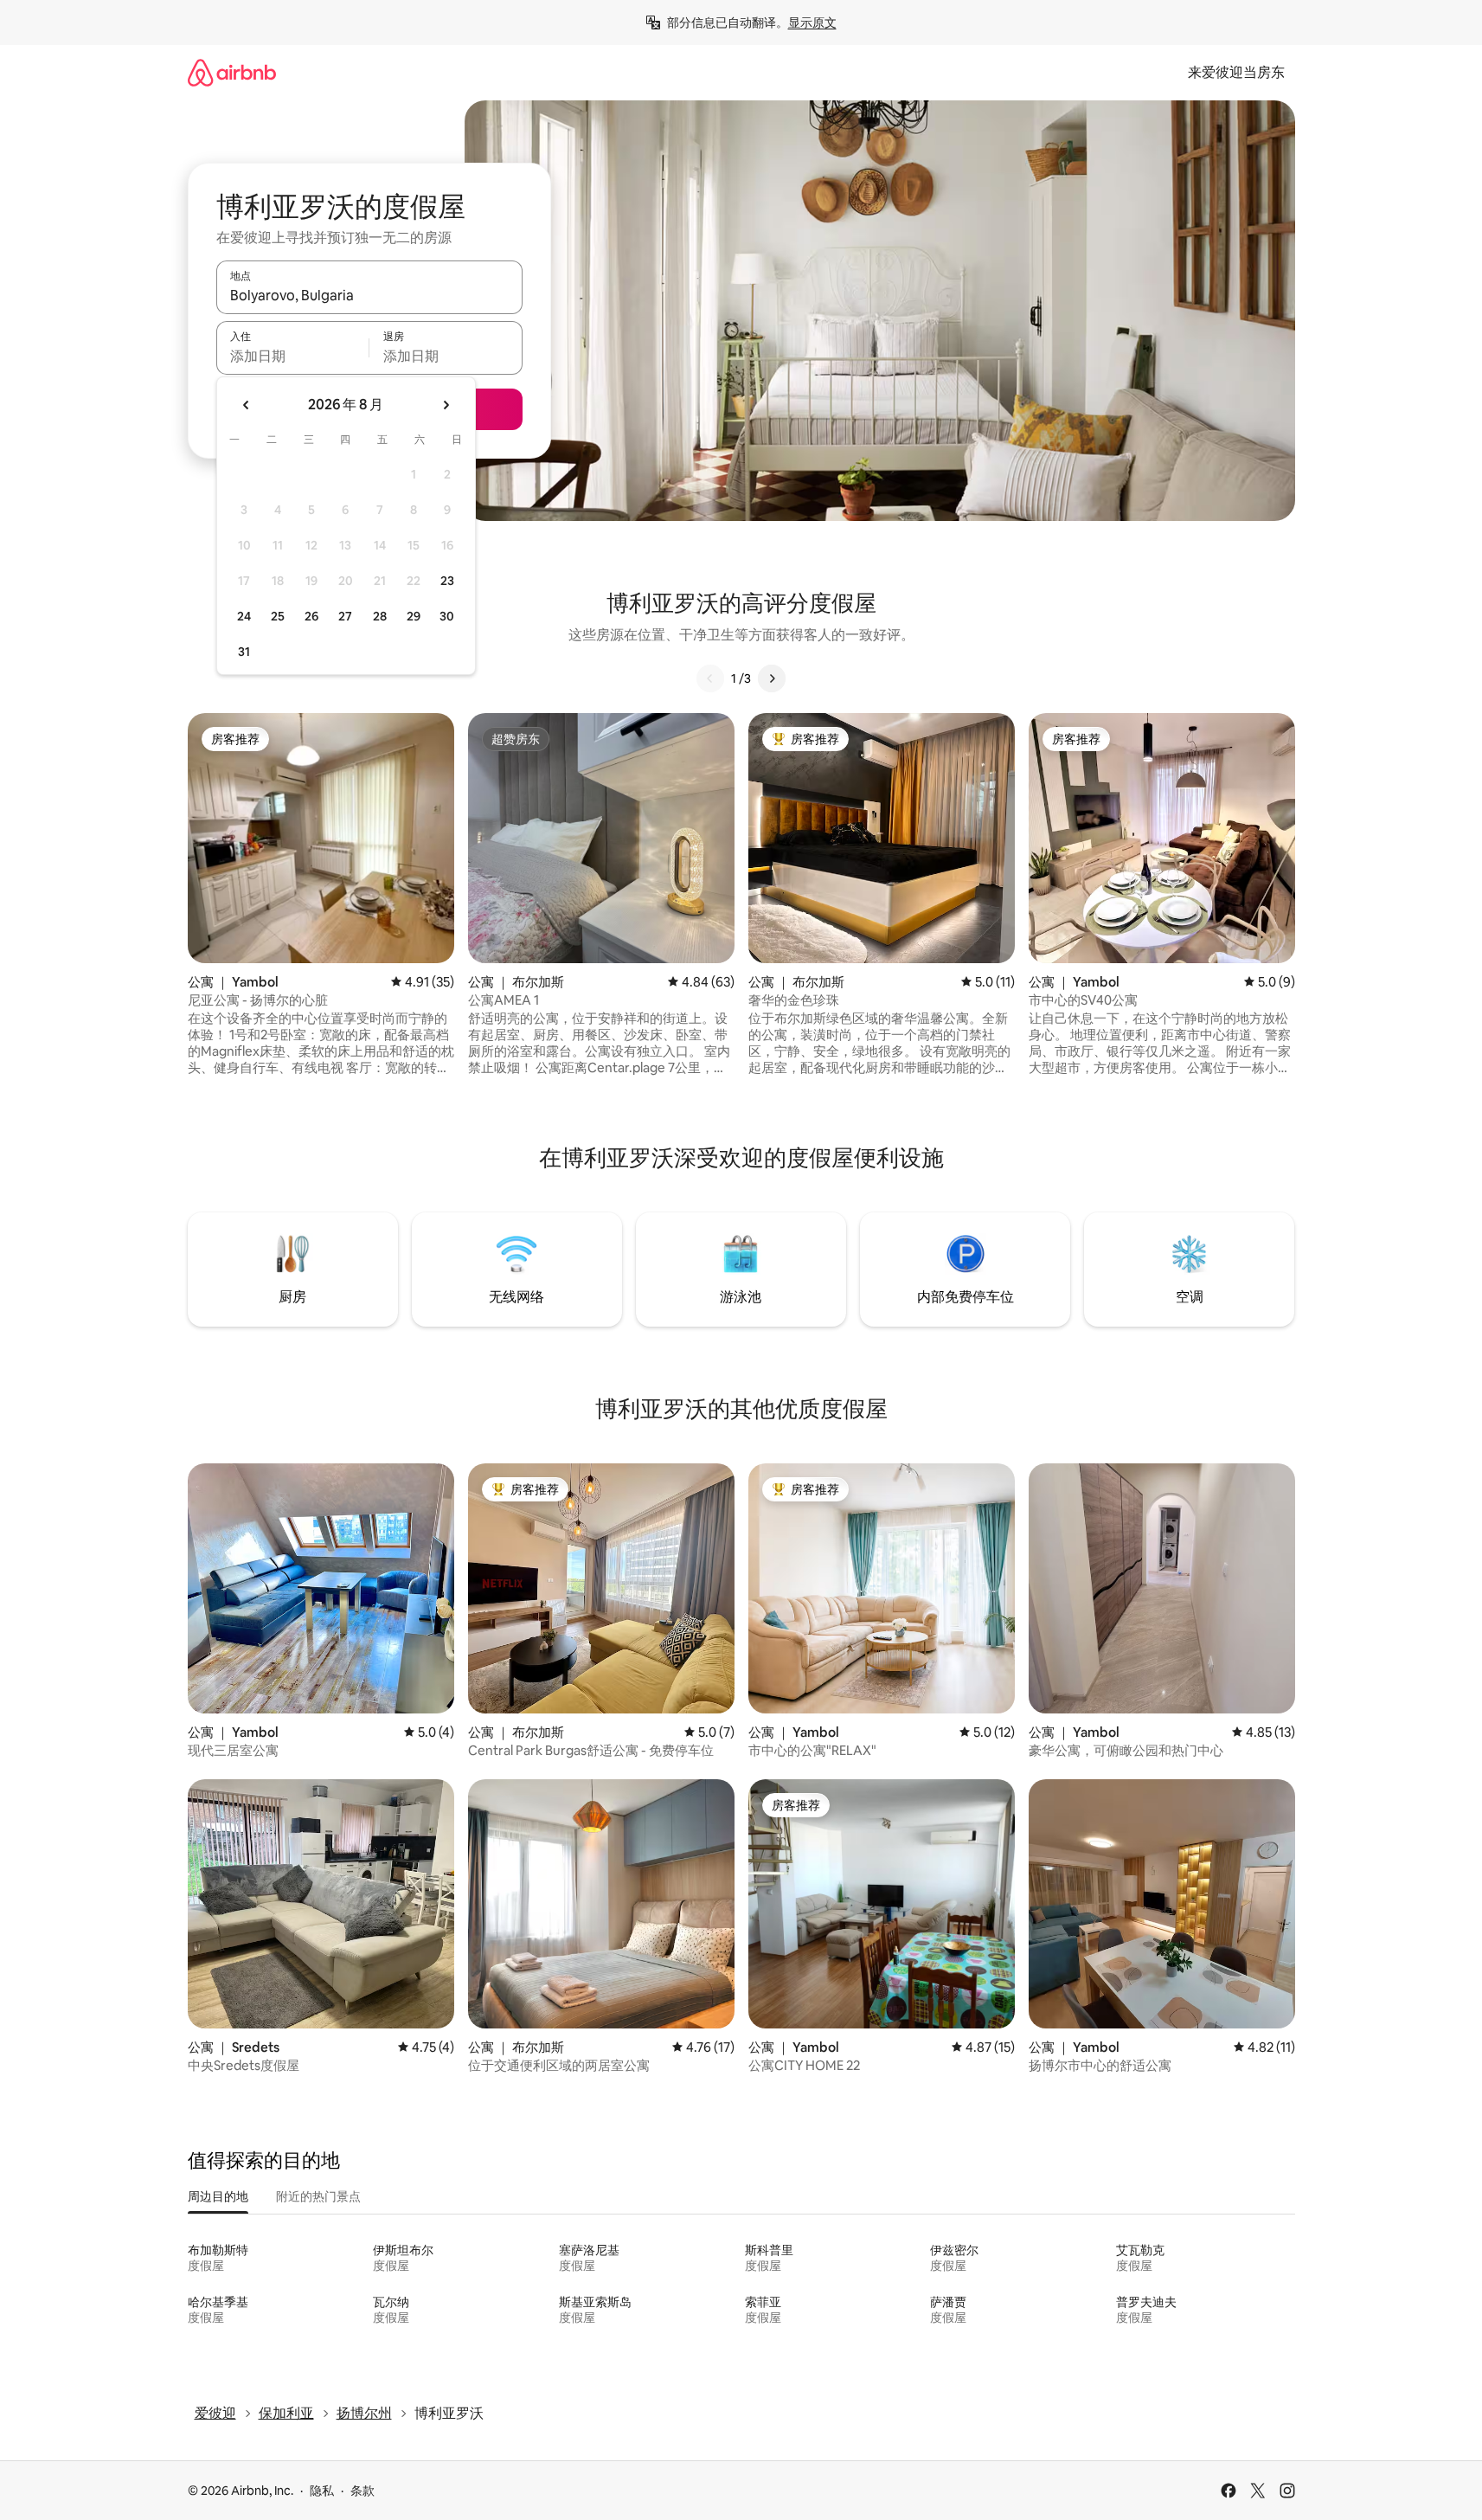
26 (311, 616)
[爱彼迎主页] (232, 72)
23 (447, 581)
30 (447, 616)
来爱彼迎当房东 (1236, 72)
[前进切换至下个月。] (446, 405)
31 (244, 652)
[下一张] (772, 678)
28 (380, 616)
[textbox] (293, 356)
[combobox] (369, 295)
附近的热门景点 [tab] (318, 2196)
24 (244, 616)
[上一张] (710, 678)
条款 (362, 2491)
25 (278, 616)
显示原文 (812, 22)
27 (345, 616)
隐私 (322, 2491)
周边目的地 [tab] (218, 2196)
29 (414, 616)
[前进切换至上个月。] (247, 405)
